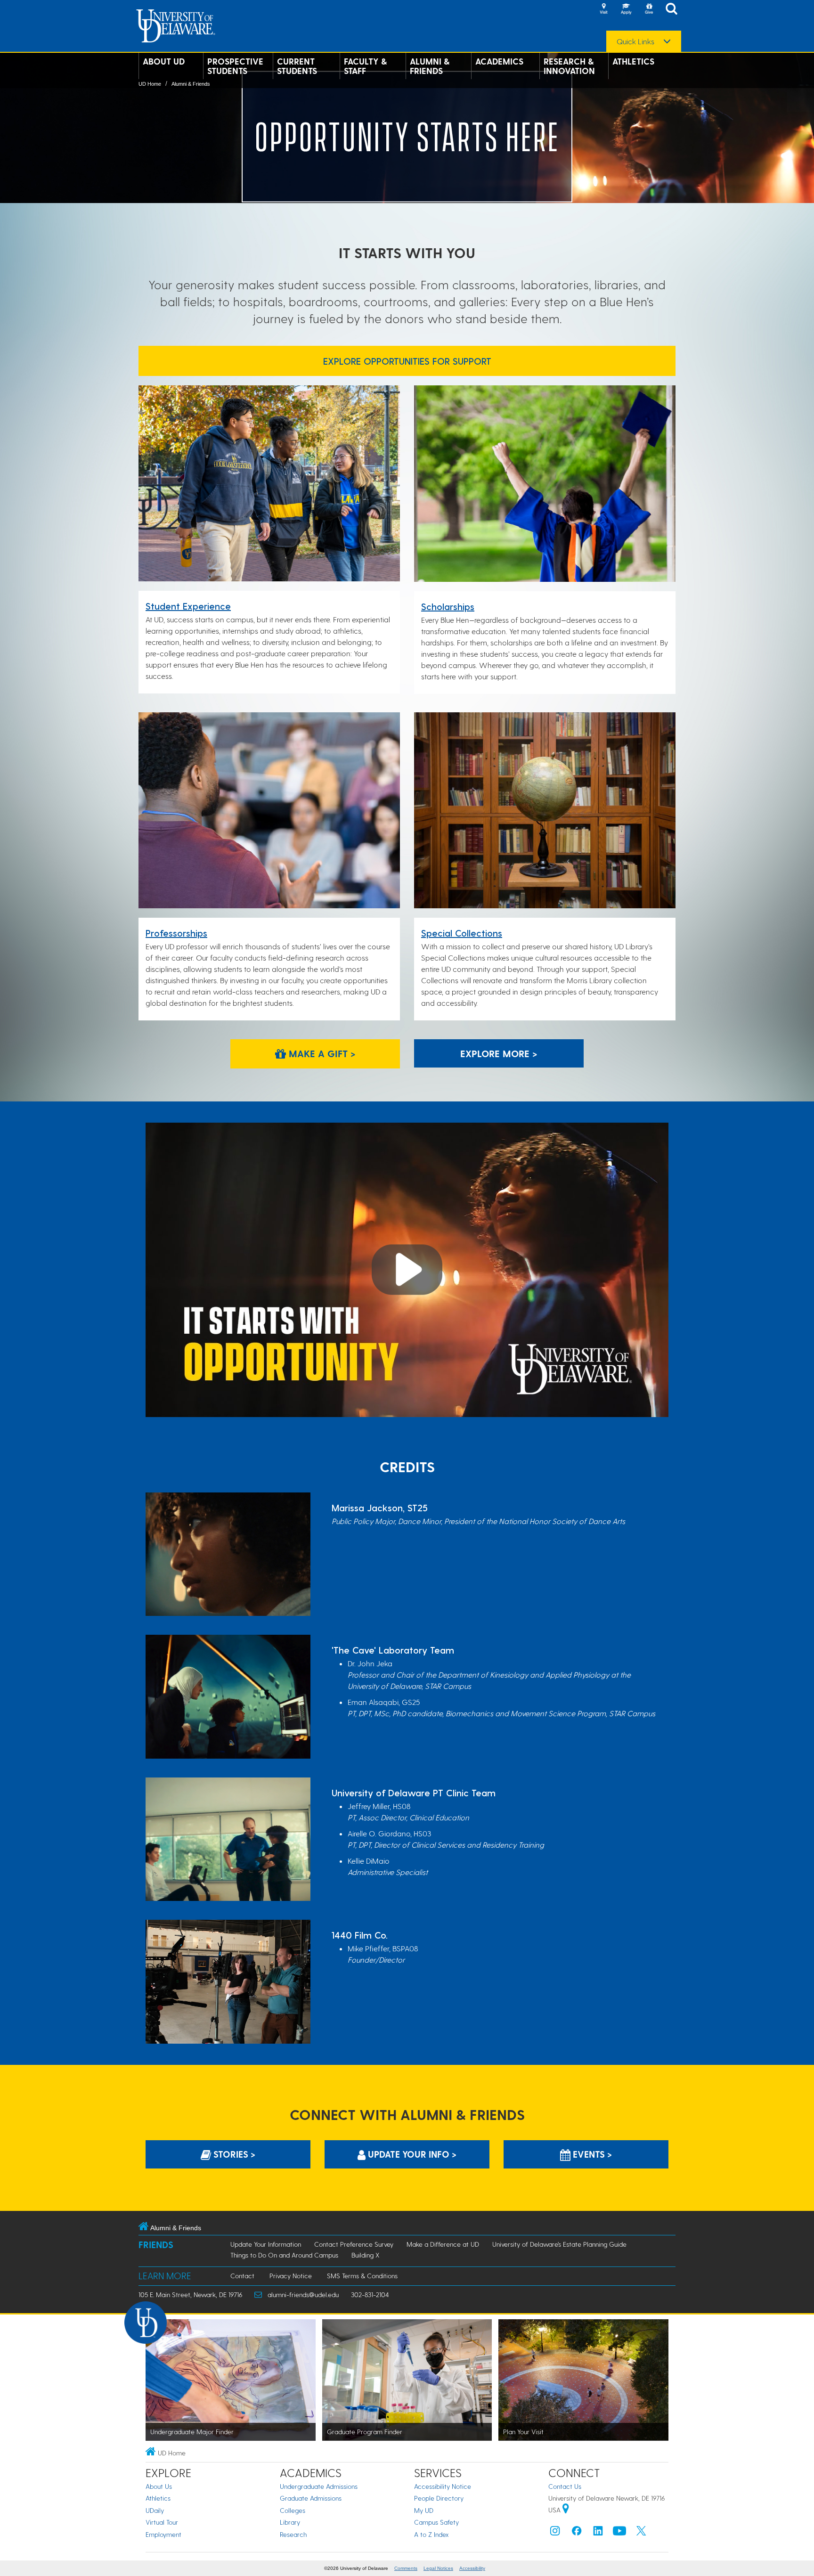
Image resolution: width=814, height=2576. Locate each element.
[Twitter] (641, 2533)
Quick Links (635, 41)
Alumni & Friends (430, 66)
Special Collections (462, 933)
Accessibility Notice (443, 2486)
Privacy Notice (291, 2276)
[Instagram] (555, 2533)
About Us (159, 2486)
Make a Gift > (321, 1053)
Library (290, 2522)
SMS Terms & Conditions (362, 2276)
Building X (366, 2255)
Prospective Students (235, 66)
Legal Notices (438, 2568)
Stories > (233, 2154)
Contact (242, 2276)
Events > (591, 2154)
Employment (163, 2534)
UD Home (150, 84)
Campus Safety (436, 2522)
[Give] (649, 9)
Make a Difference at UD (443, 2244)
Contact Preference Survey (354, 2244)
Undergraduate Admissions (319, 2486)
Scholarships (448, 606)
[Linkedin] (598, 2533)
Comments (406, 2568)
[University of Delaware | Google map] (566, 2510)
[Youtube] (619, 2533)
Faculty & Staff (365, 66)
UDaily (155, 2510)
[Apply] (626, 9)
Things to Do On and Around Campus (284, 2255)
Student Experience (188, 606)
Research (293, 2534)
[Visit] (603, 9)
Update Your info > (411, 2154)
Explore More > (499, 1053)
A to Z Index (431, 2534)
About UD (164, 61)
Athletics (633, 61)
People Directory (439, 2498)
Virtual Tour (162, 2522)
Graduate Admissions (311, 2498)
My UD (424, 2510)
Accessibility (472, 2568)
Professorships (176, 933)
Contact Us (565, 2486)
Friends (156, 2245)
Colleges (293, 2510)
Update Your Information (266, 2244)
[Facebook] (577, 2533)
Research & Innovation (569, 66)
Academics (499, 61)
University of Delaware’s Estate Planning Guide (559, 2244)
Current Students (297, 66)
